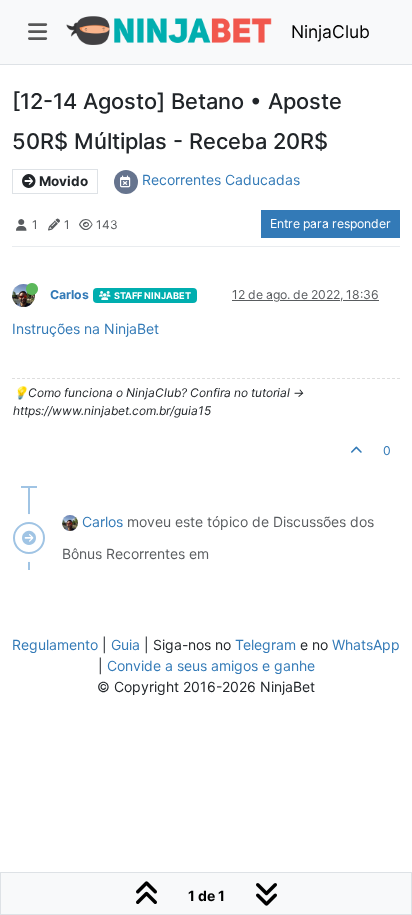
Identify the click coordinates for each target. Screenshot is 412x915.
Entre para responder (330, 223)
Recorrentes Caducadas (221, 179)
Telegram (265, 644)
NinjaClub (330, 31)
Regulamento (57, 644)
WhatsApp (366, 644)
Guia (125, 644)
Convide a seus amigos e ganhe (211, 665)
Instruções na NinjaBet (85, 328)
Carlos (69, 294)
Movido (62, 181)
